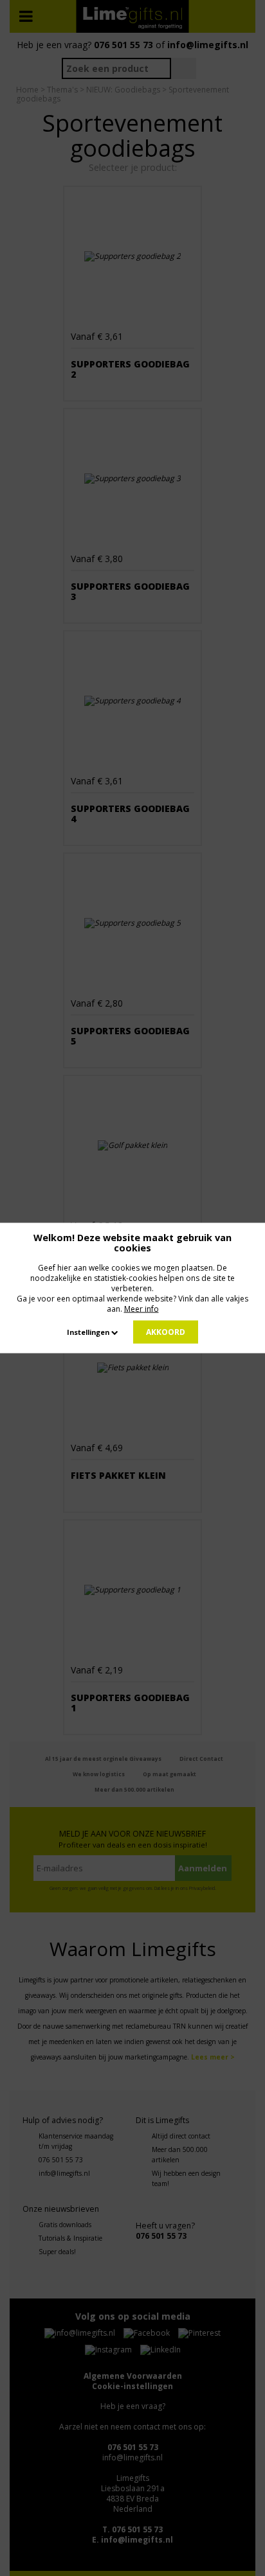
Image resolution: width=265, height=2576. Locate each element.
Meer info (142, 1309)
